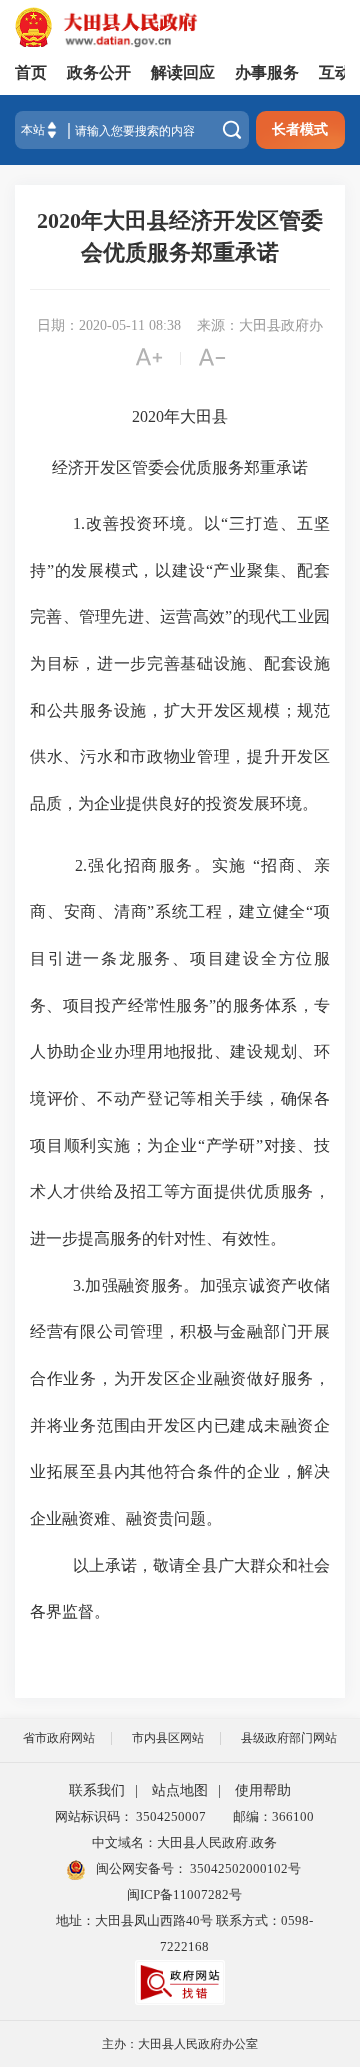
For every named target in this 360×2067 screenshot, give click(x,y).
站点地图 (180, 1790)
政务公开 (99, 72)
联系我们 (97, 1790)
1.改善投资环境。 (139, 523)
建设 (189, 570)
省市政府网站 (59, 1738)
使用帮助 (263, 1790)
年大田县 (196, 416)
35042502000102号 (244, 1868)
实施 (229, 865)
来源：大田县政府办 (260, 325)
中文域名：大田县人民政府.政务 (184, 1842)
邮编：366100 (270, 1816)
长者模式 (300, 129)
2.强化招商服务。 (143, 865)
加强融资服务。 (142, 1285)
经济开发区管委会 (116, 467)
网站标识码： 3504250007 (130, 1816)
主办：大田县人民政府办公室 (180, 2044)
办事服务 (267, 72)
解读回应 (183, 72)
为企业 (172, 1145)
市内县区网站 (168, 1738)
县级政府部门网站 (289, 1738)
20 (140, 416)
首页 (31, 72)
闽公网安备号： (197, 1868)
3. (79, 1285)
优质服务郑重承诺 (244, 467)
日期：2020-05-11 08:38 (109, 325)
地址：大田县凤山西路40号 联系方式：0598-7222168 (184, 1933)
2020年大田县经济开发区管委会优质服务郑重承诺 (180, 236)
